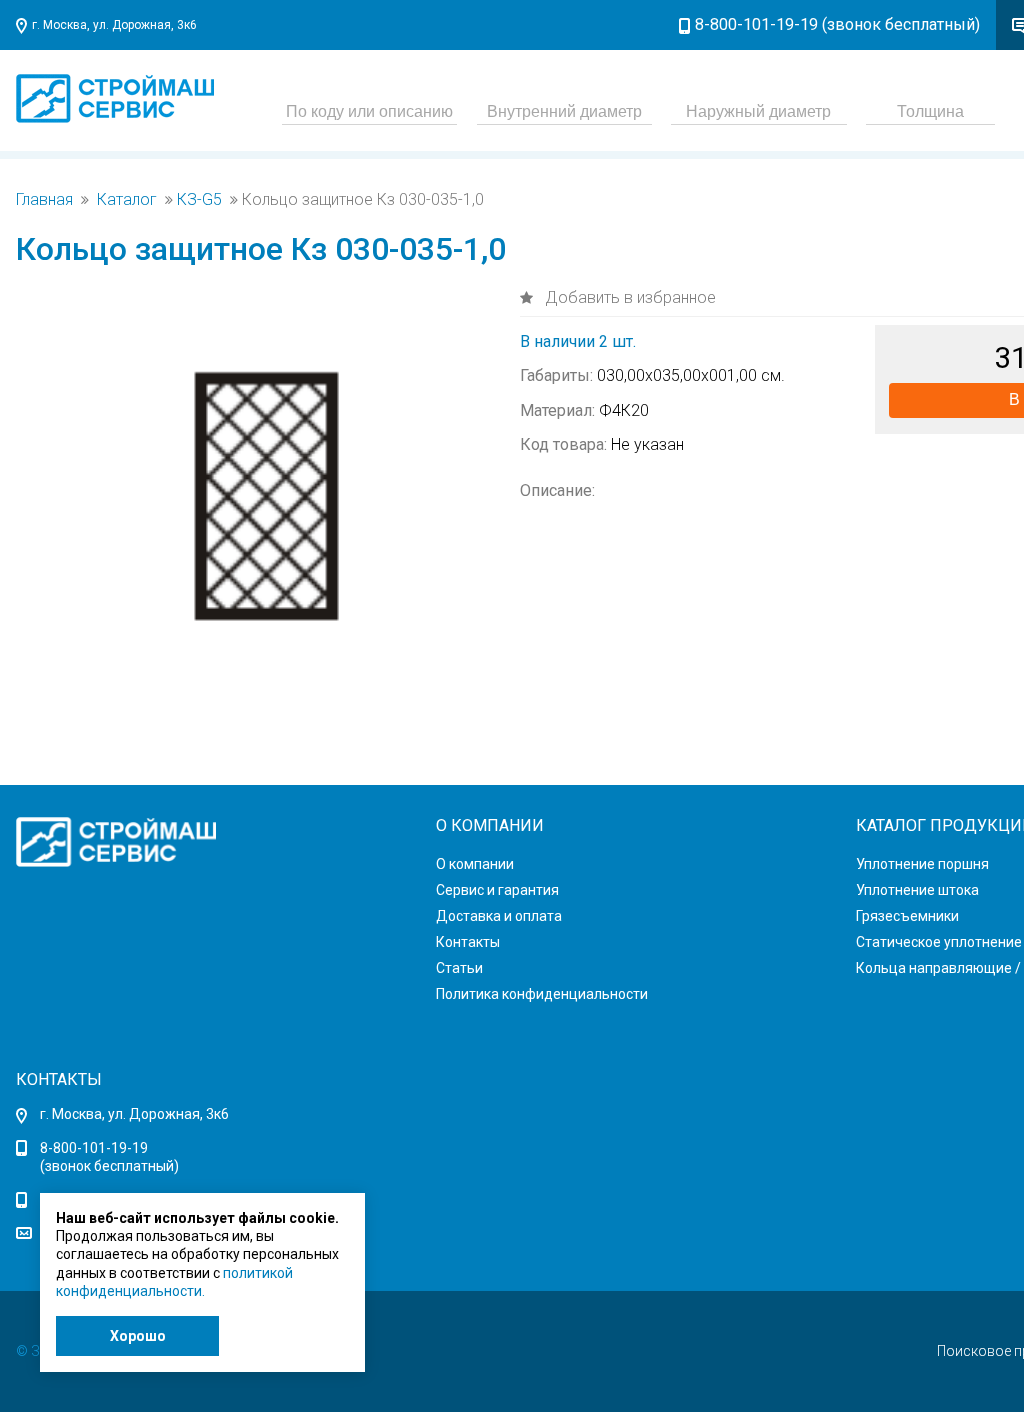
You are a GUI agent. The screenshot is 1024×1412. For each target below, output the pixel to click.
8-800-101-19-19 (94, 1148)
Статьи (459, 968)
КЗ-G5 (199, 200)
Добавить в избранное (628, 297)
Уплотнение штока (917, 890)
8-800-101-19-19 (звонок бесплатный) (837, 24)
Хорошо (138, 1336)
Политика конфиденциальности (542, 994)
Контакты (468, 942)
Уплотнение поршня (922, 864)
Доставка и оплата (499, 916)
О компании (475, 864)
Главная (44, 200)
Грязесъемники (907, 916)
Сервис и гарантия (497, 890)
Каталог (127, 200)
